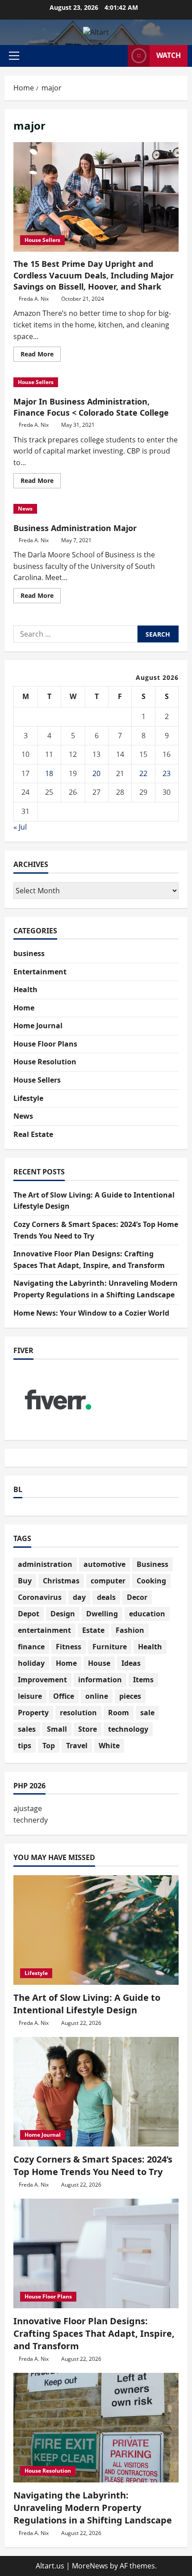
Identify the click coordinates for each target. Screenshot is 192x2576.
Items (143, 1680)
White (109, 1746)
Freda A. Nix (34, 299)
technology (128, 1729)
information (100, 1680)
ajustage (28, 1808)
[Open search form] (117, 56)
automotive (104, 1564)
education (147, 1614)
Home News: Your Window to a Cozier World (91, 1313)
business (29, 953)
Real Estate (33, 1134)
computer (108, 1581)
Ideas (131, 1663)
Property (33, 1713)
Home (24, 1008)
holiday (31, 1663)
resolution (78, 1713)
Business (152, 1564)
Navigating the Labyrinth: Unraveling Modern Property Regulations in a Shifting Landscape (93, 2508)
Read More (41, 356)
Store (88, 1729)
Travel (77, 1746)
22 (143, 773)
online (97, 1696)
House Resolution (45, 1062)
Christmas (61, 1581)
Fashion (130, 1630)
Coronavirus (40, 1597)
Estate (93, 1630)
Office (64, 1696)
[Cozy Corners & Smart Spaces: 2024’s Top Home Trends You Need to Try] (96, 2092)
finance (31, 1647)
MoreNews (90, 2566)
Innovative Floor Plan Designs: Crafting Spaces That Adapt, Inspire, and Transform (94, 2333)
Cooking (151, 1581)
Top (49, 1746)
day (79, 1597)
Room (119, 1713)
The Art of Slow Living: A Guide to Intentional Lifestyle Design (87, 2004)
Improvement (42, 1680)
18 (49, 773)
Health (25, 990)
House (99, 1663)
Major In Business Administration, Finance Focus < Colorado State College (91, 407)
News (25, 509)
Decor (137, 1597)
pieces (130, 1696)
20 (96, 773)
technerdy (31, 1820)
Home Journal (38, 1026)
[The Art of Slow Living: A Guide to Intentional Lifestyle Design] (96, 1930)
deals (106, 1597)
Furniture (110, 1647)
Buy (25, 1581)
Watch (169, 55)
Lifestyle (28, 1098)
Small (57, 1729)
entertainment (44, 1630)
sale (147, 1713)
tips (25, 1746)
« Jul (20, 827)
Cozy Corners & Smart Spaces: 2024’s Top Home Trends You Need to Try (93, 2165)
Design (63, 1614)
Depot (29, 1614)
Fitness (69, 1647)
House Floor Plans (45, 1044)
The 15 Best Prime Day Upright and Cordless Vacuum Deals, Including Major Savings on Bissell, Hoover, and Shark (96, 197)
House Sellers (42, 240)
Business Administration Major (75, 528)
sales (27, 1729)
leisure (30, 1696)
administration (45, 1564)
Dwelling (102, 1614)
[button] (14, 56)
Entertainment (40, 972)
